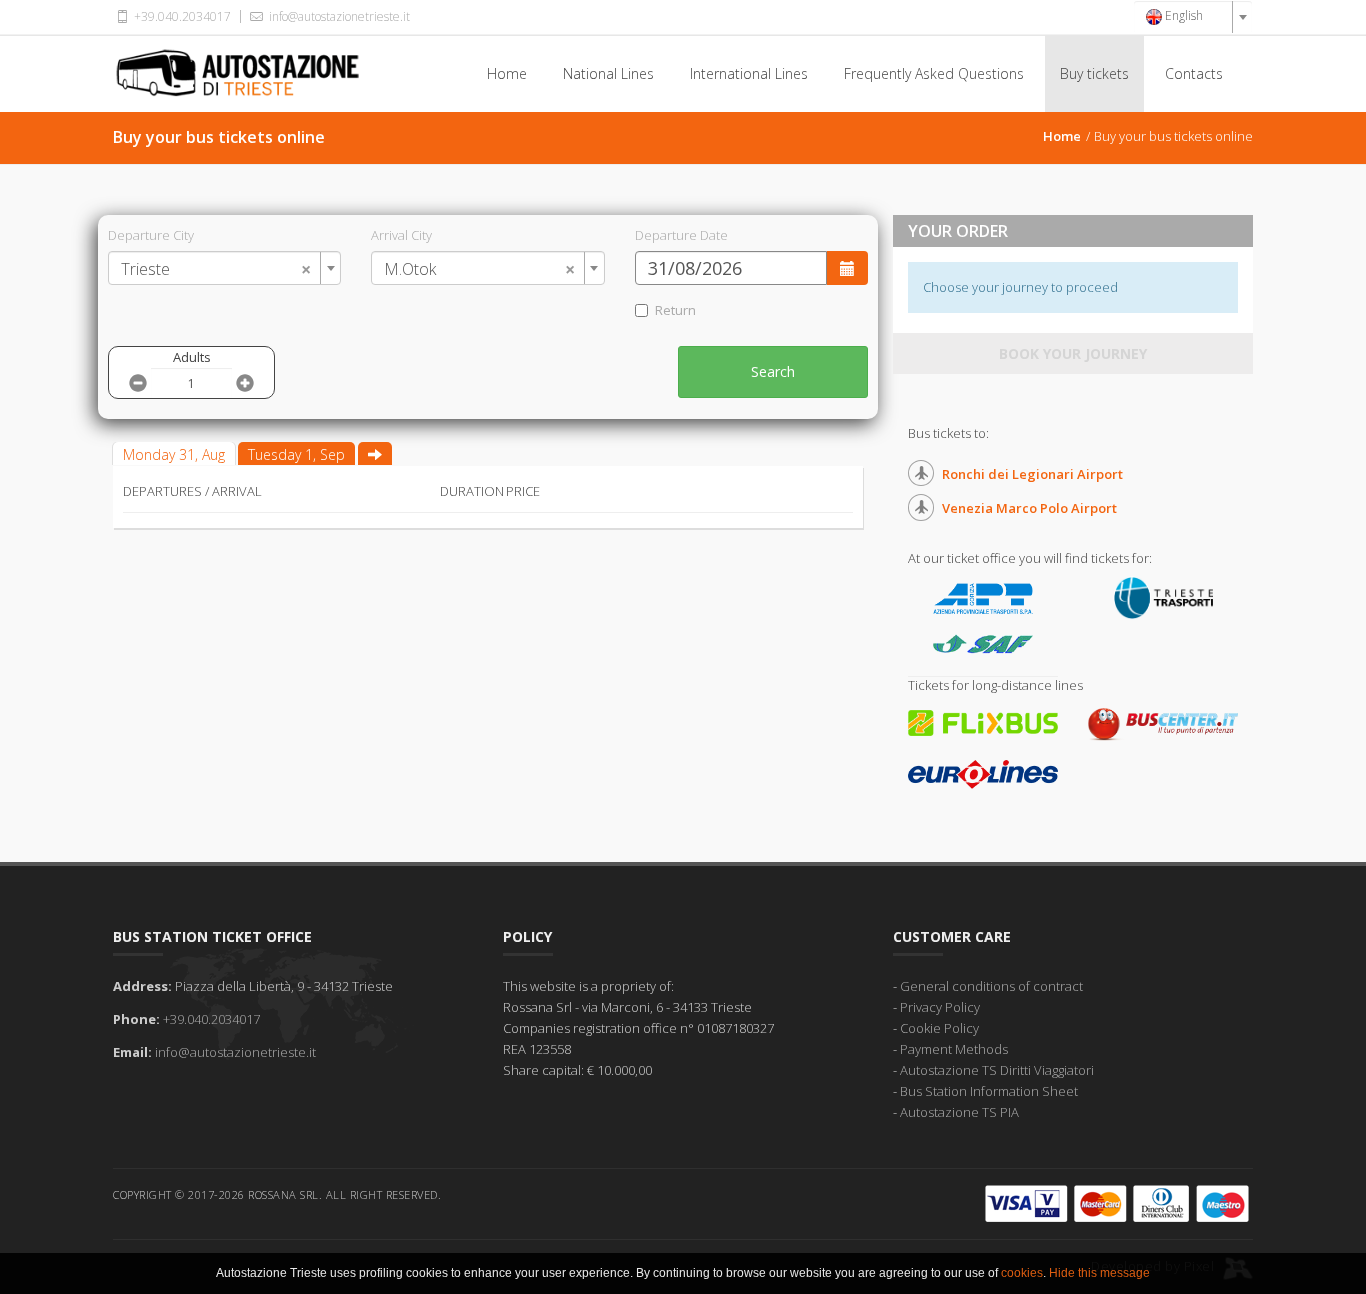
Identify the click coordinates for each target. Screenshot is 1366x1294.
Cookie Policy (939, 1028)
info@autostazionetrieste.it (337, 16)
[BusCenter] (1163, 723)
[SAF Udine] (983, 643)
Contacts (1194, 73)
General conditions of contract (991, 986)
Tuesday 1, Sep (296, 454)
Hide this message (1099, 1273)
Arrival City (401, 235)
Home (507, 73)
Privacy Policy (940, 1007)
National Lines (608, 73)
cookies (1022, 1273)
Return (675, 310)
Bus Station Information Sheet (989, 1091)
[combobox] (1193, 17)
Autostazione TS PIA (959, 1112)
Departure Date (681, 235)
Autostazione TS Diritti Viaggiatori (997, 1070)
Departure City (151, 235)
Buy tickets (1094, 73)
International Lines (749, 73)
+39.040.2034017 (181, 16)
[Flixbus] (983, 721)
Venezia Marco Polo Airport (1029, 508)
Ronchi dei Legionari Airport (1032, 474)
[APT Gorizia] (983, 597)
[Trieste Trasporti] (1163, 597)
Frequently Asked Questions (934, 73)
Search (773, 371)
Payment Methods (954, 1049)
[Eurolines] (983, 773)
